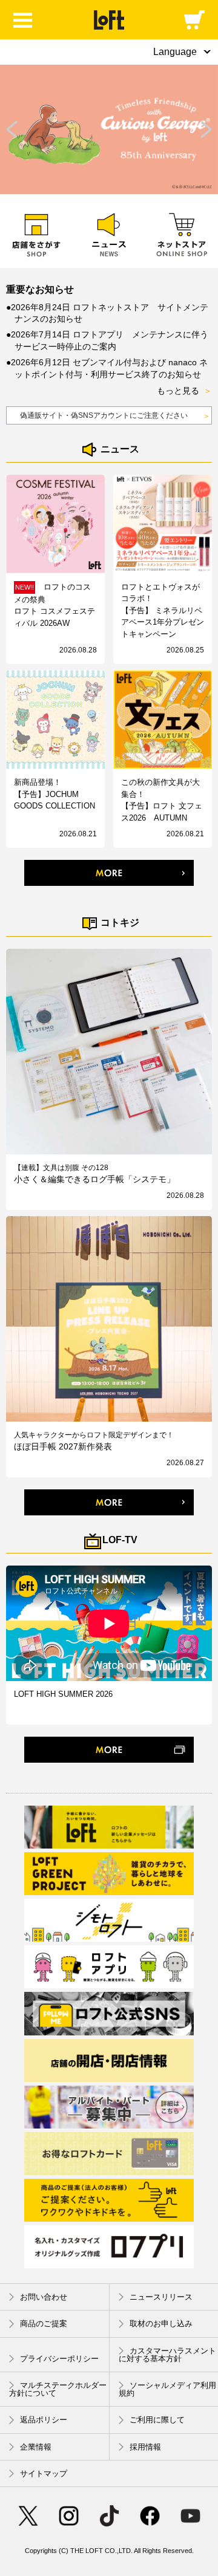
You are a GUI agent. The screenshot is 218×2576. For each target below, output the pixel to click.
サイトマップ (44, 2474)
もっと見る (184, 391)
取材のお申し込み (161, 2324)
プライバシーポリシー (59, 2359)
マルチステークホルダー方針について (58, 2389)
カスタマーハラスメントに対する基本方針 (167, 2355)
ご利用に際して (157, 2420)
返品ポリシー (44, 2420)
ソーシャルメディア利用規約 (167, 2389)
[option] (109, 129)
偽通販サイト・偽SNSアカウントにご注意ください (115, 416)
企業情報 (36, 2447)
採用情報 (145, 2447)
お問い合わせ (44, 2297)
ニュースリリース (161, 2297)
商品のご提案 (44, 2324)
